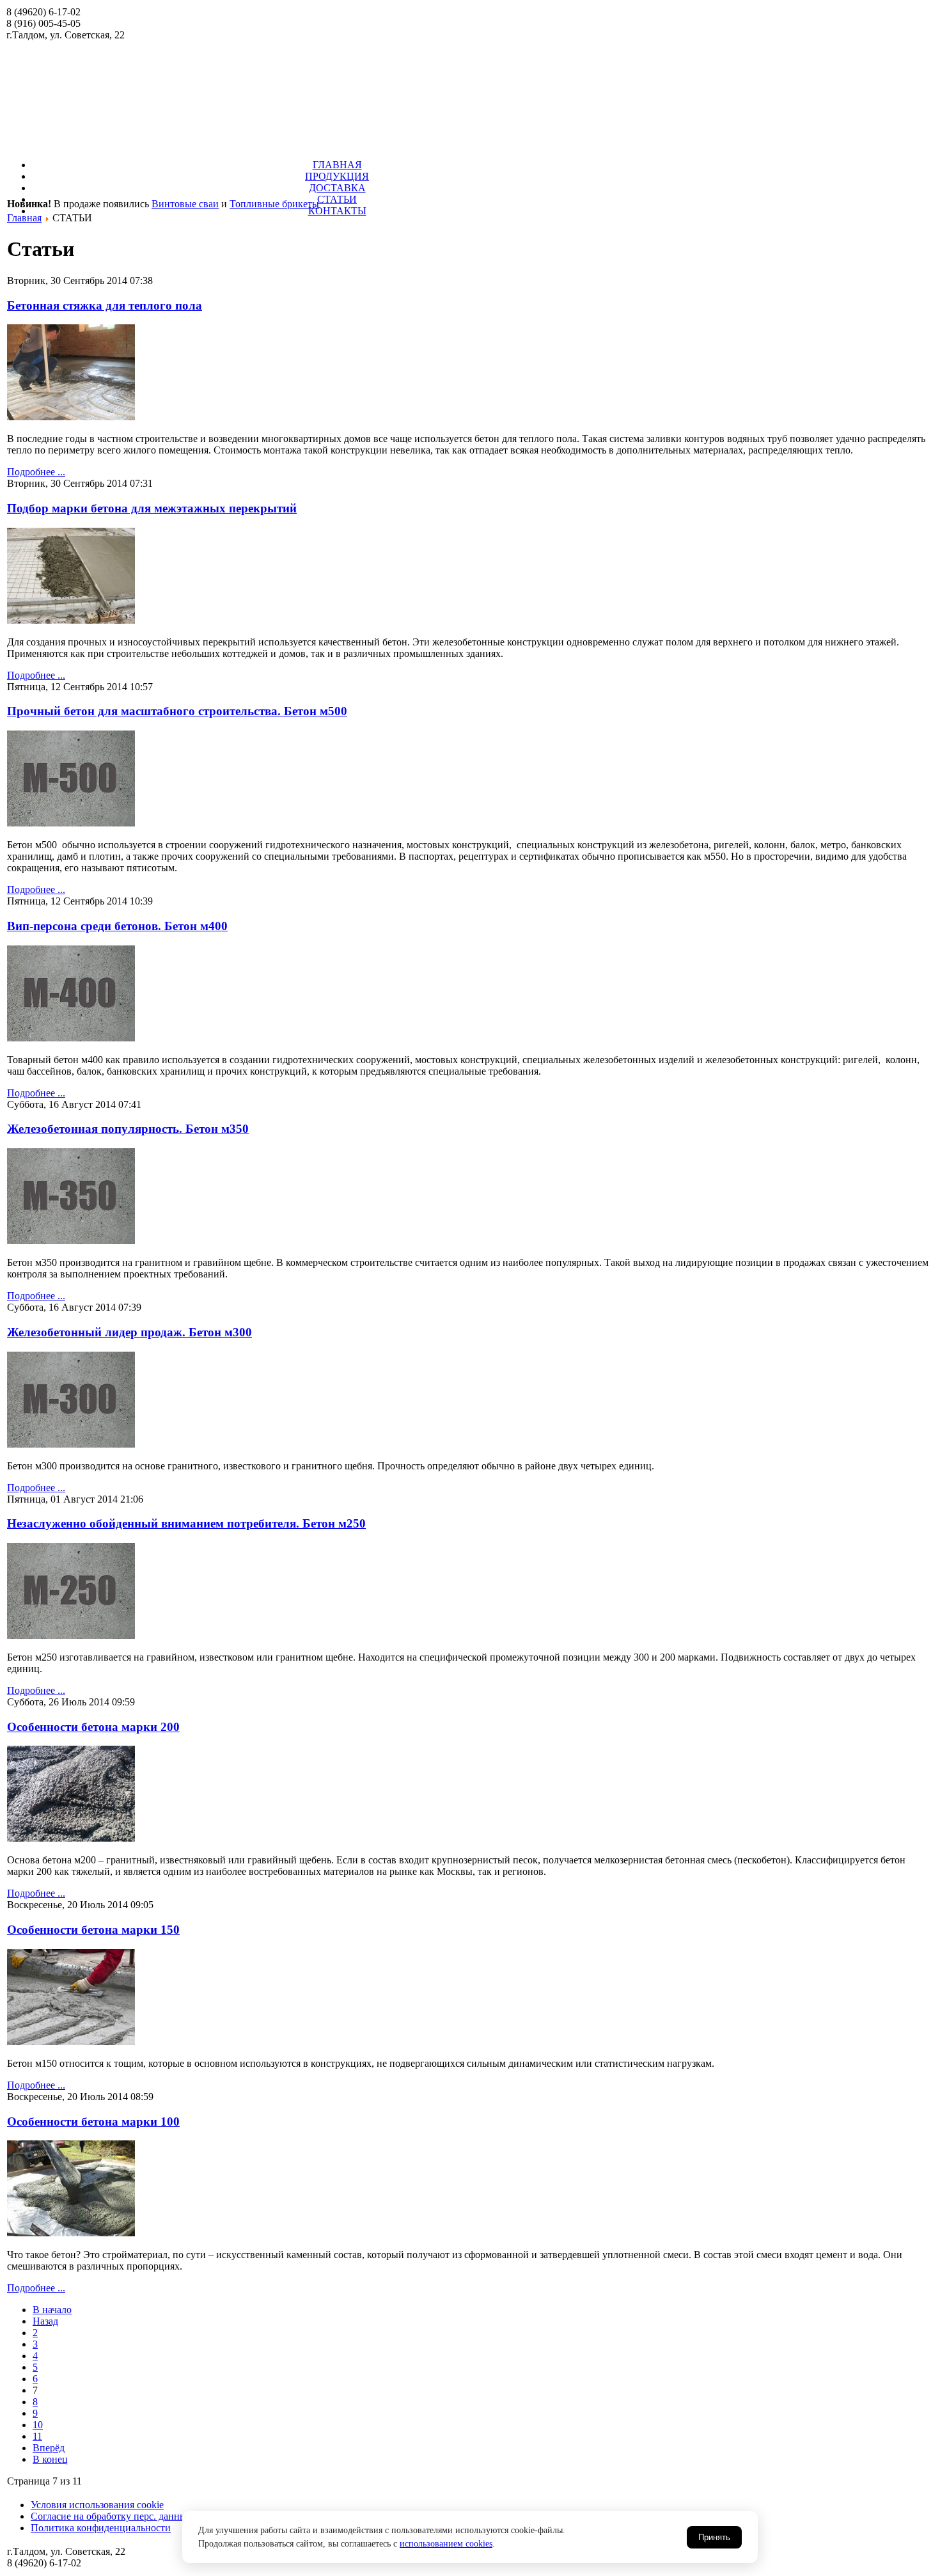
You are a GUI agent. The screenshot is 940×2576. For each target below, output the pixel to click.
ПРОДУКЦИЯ (337, 176)
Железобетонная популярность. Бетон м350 (128, 1129)
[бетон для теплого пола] (71, 417)
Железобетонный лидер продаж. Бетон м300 (129, 1332)
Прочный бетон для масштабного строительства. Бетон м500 (177, 711)
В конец (50, 2459)
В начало (52, 2310)
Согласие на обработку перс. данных (111, 2516)
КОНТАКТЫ (337, 211)
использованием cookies (446, 2544)
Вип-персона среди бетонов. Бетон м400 (117, 926)
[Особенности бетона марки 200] (71, 1838)
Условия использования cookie (97, 2505)
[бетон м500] (71, 823)
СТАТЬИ (337, 199)
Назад (45, 2321)
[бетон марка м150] (71, 2042)
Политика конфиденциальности (101, 2528)
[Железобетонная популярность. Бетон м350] (71, 1241)
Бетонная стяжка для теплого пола (105, 305)
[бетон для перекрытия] (71, 620)
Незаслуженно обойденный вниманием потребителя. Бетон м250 (186, 1523)
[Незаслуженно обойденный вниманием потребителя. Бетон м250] (71, 1635)
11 (37, 2436)
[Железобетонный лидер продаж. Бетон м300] (71, 1444)
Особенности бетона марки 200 (93, 1727)
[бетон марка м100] (71, 2233)
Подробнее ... (36, 472)
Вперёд (49, 2448)
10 (38, 2425)
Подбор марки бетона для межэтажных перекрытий (152, 508)
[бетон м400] (71, 1038)
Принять (714, 2537)
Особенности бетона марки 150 (93, 1930)
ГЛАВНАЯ (337, 165)
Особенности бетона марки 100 (93, 2122)
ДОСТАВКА (337, 188)
